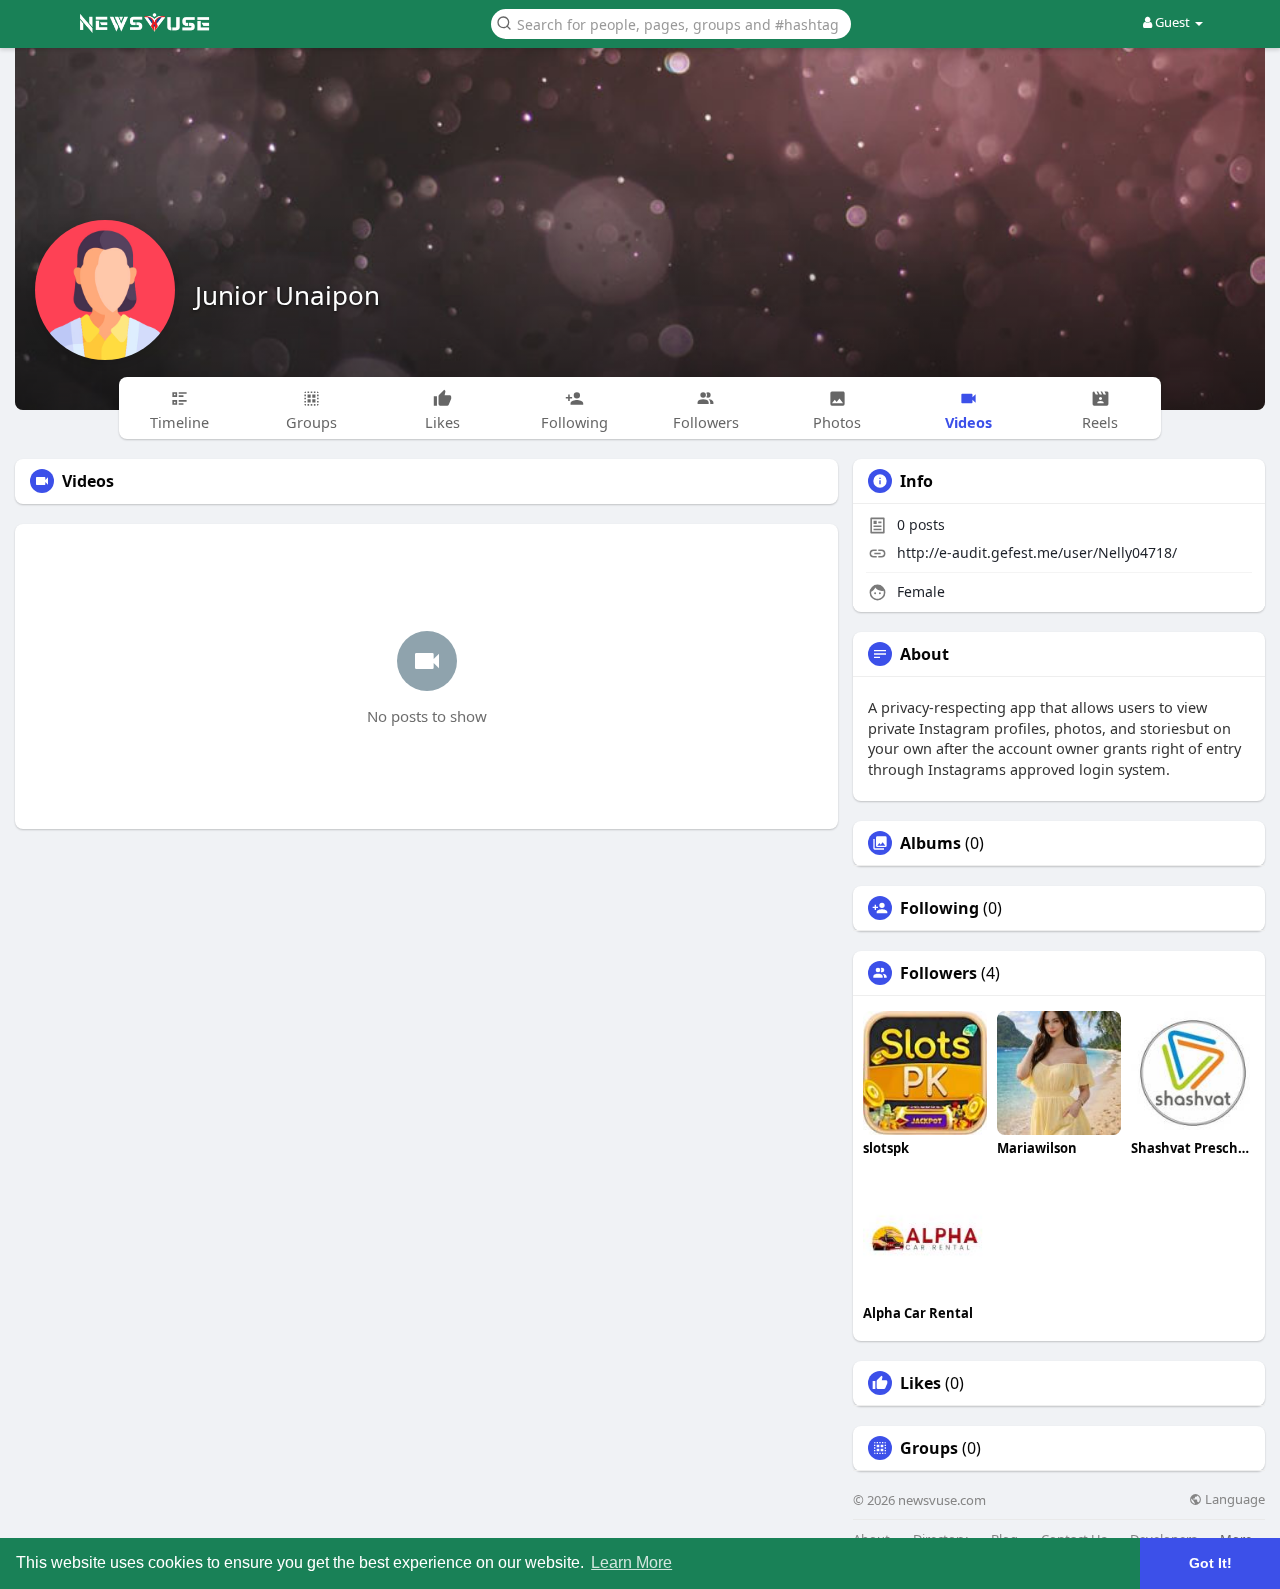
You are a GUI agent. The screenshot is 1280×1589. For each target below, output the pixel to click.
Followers (938, 973)
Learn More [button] (631, 1562)
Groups (929, 1448)
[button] (671, 22)
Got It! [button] (1210, 1563)
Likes (920, 1383)
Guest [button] (1172, 22)
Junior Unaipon (287, 295)
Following (939, 908)
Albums (930, 843)
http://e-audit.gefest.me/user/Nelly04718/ (1037, 552)
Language (1233, 1499)
